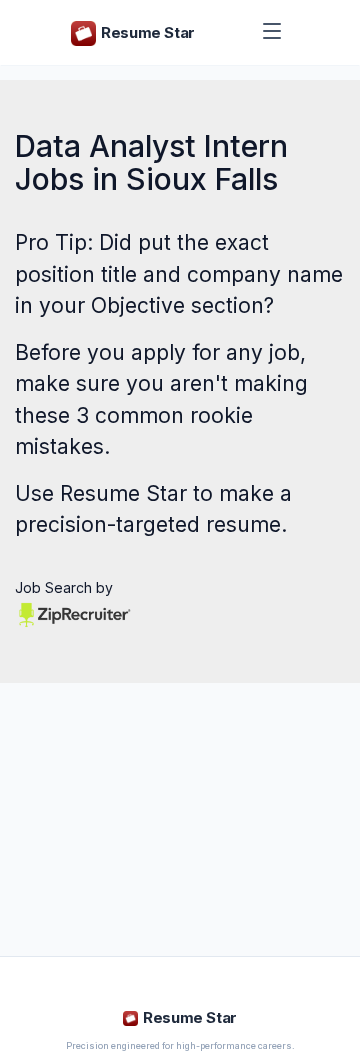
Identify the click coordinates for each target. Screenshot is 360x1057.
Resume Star (123, 493)
